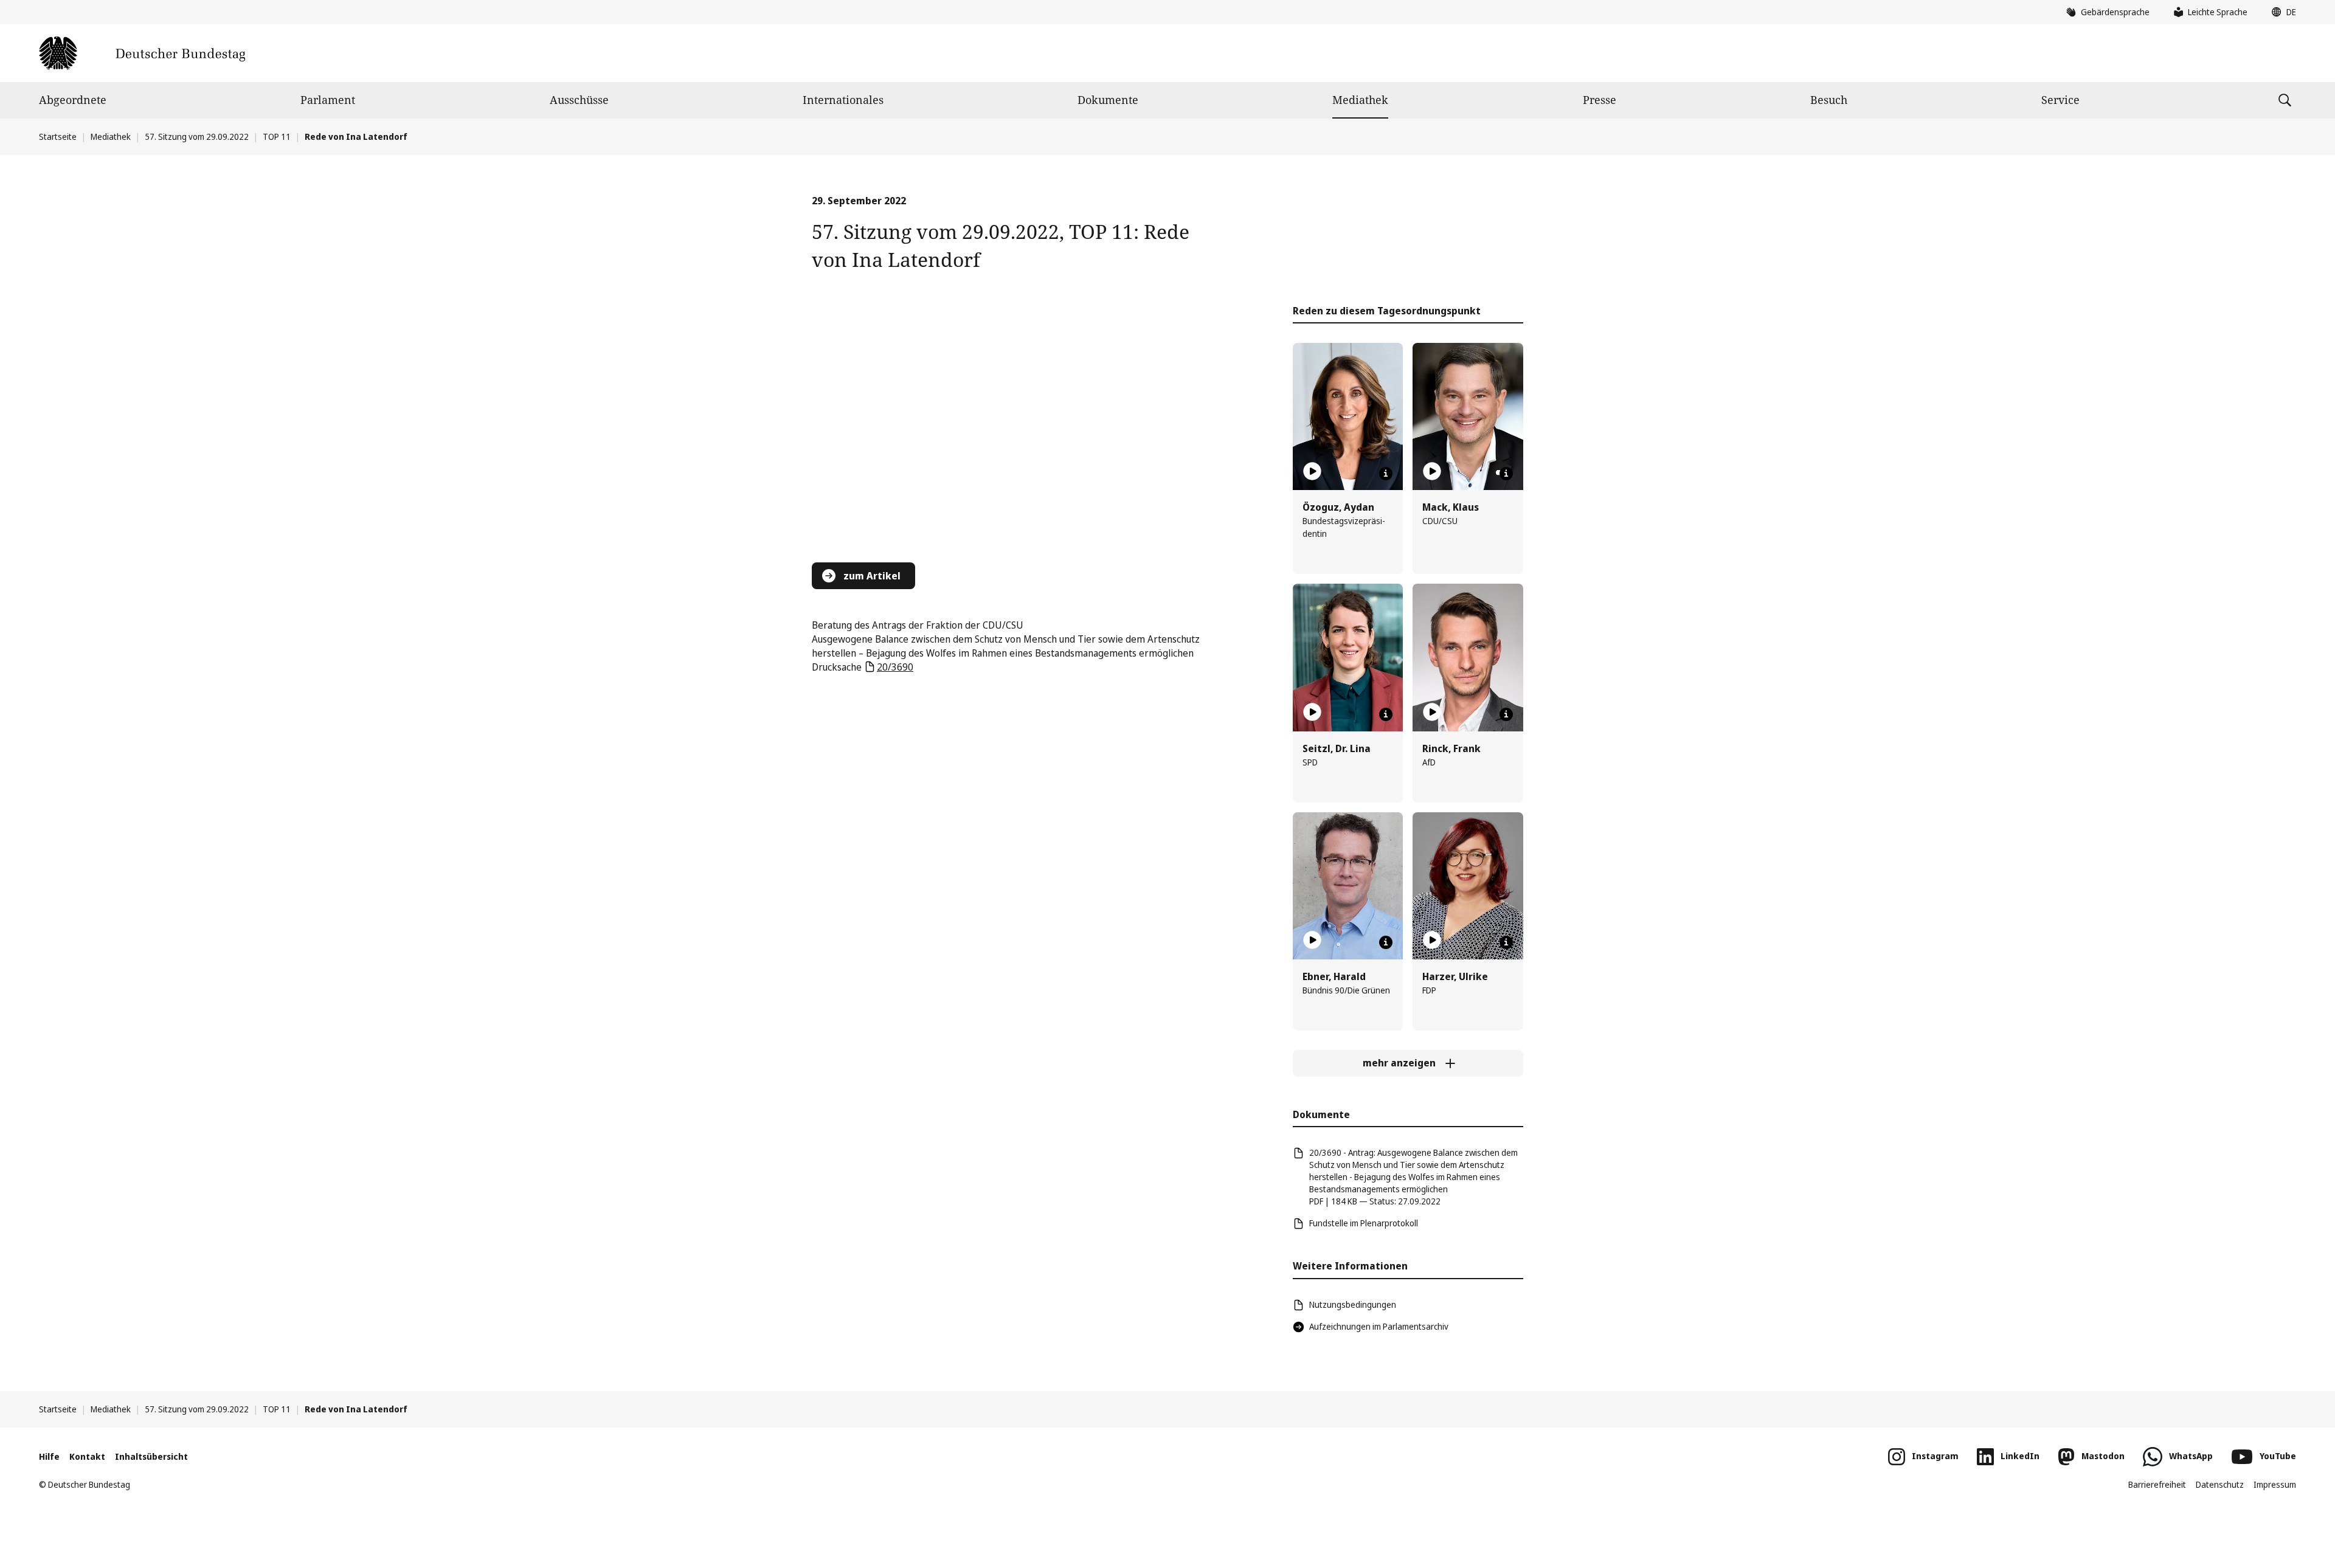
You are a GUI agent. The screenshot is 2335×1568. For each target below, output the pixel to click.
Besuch (1829, 100)
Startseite (58, 136)
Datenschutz (2220, 1484)
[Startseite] (142, 53)
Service (2060, 100)
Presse (1600, 100)
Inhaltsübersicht (151, 1456)
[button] (2281, 12)
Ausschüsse (579, 100)
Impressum (2275, 1484)
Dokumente (1108, 100)
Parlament (328, 100)
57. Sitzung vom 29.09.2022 (197, 136)
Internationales (843, 100)
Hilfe (49, 1456)
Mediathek (1360, 100)
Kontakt (87, 1456)
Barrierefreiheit (2157, 1484)
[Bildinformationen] (1386, 474)
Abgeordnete (73, 100)
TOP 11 (277, 136)
